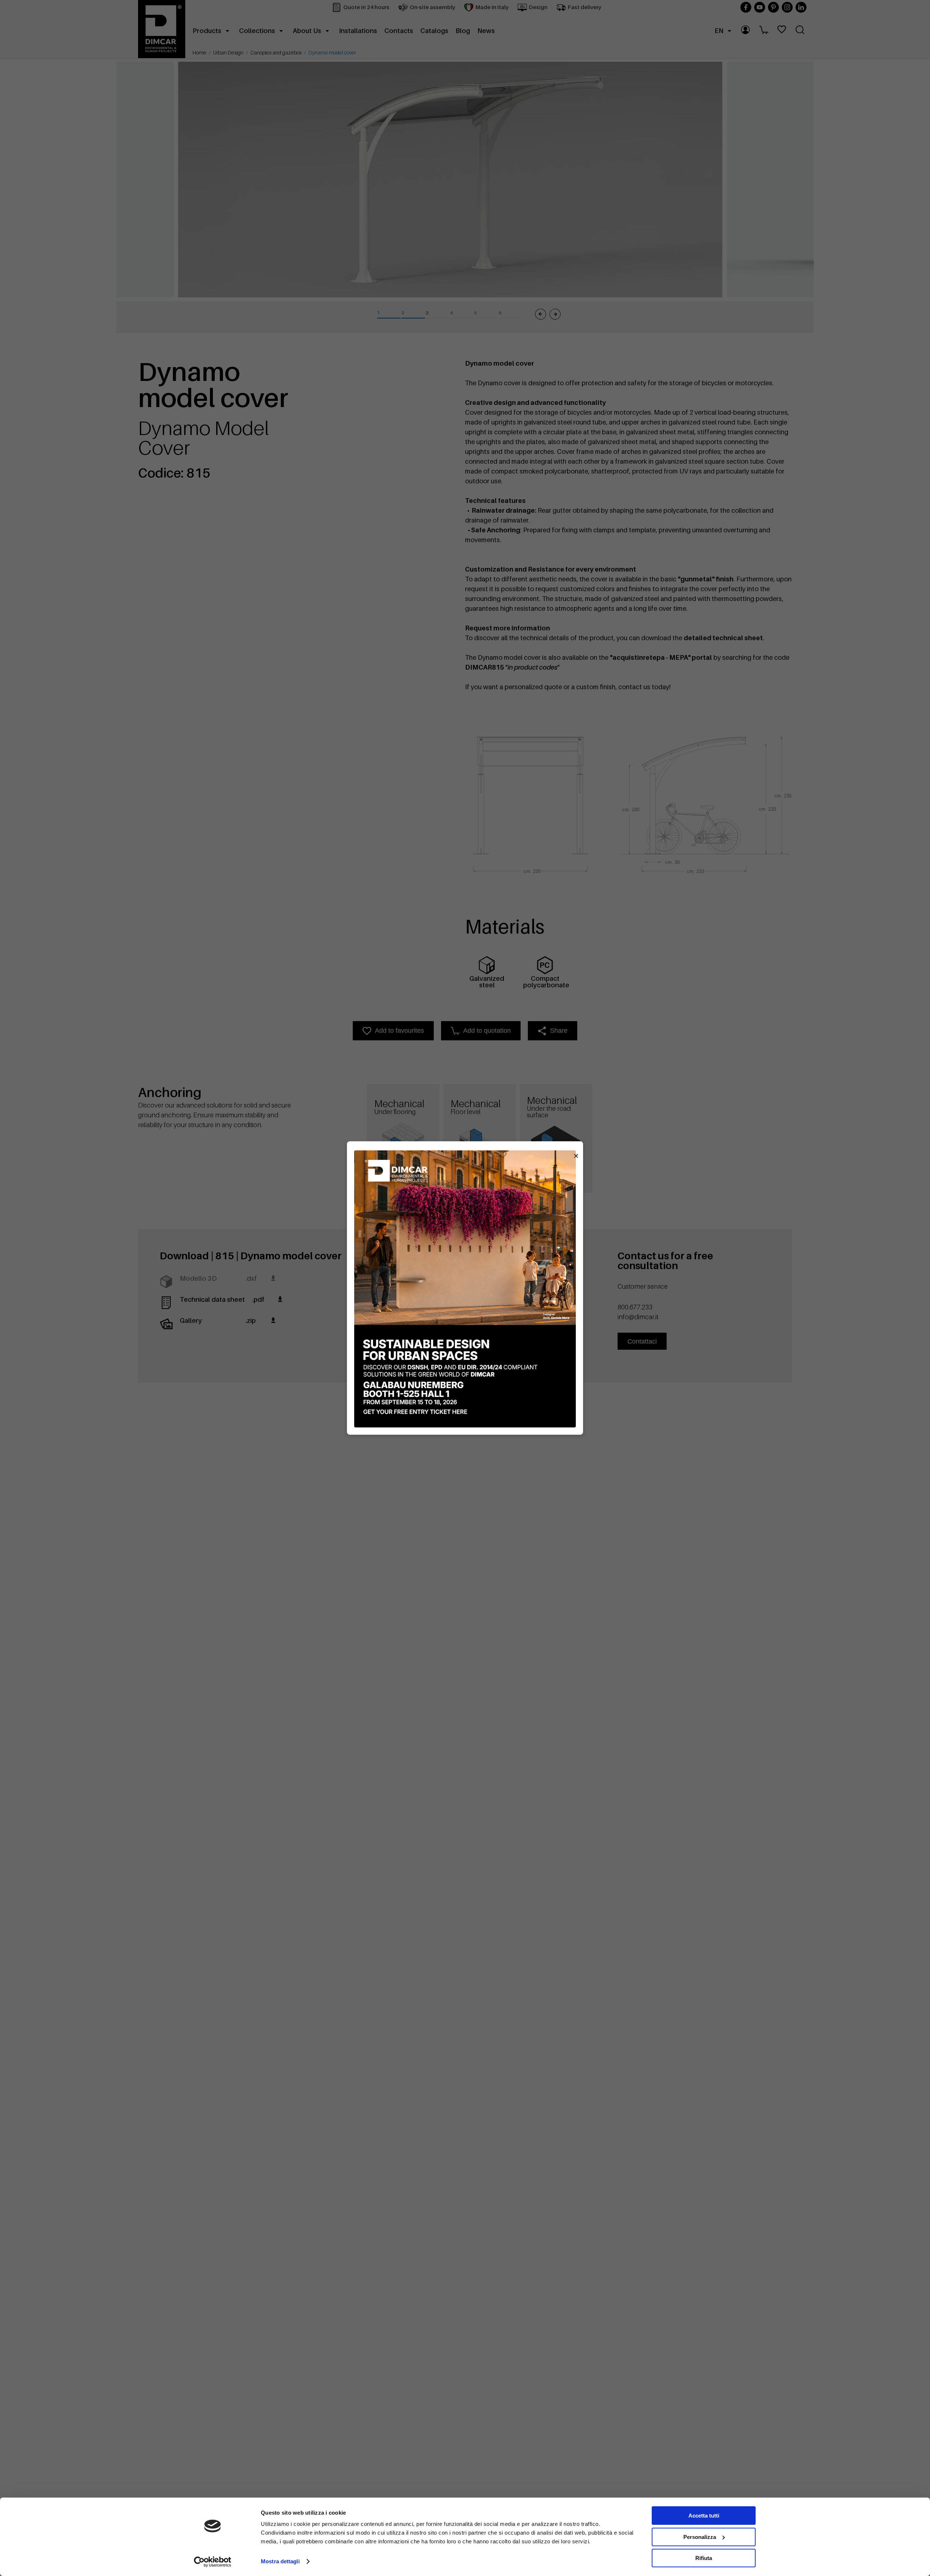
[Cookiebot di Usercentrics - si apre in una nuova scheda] (213, 2562)
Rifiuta (704, 2558)
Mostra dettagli (280, 2561)
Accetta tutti (704, 2516)
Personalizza (700, 2537)
